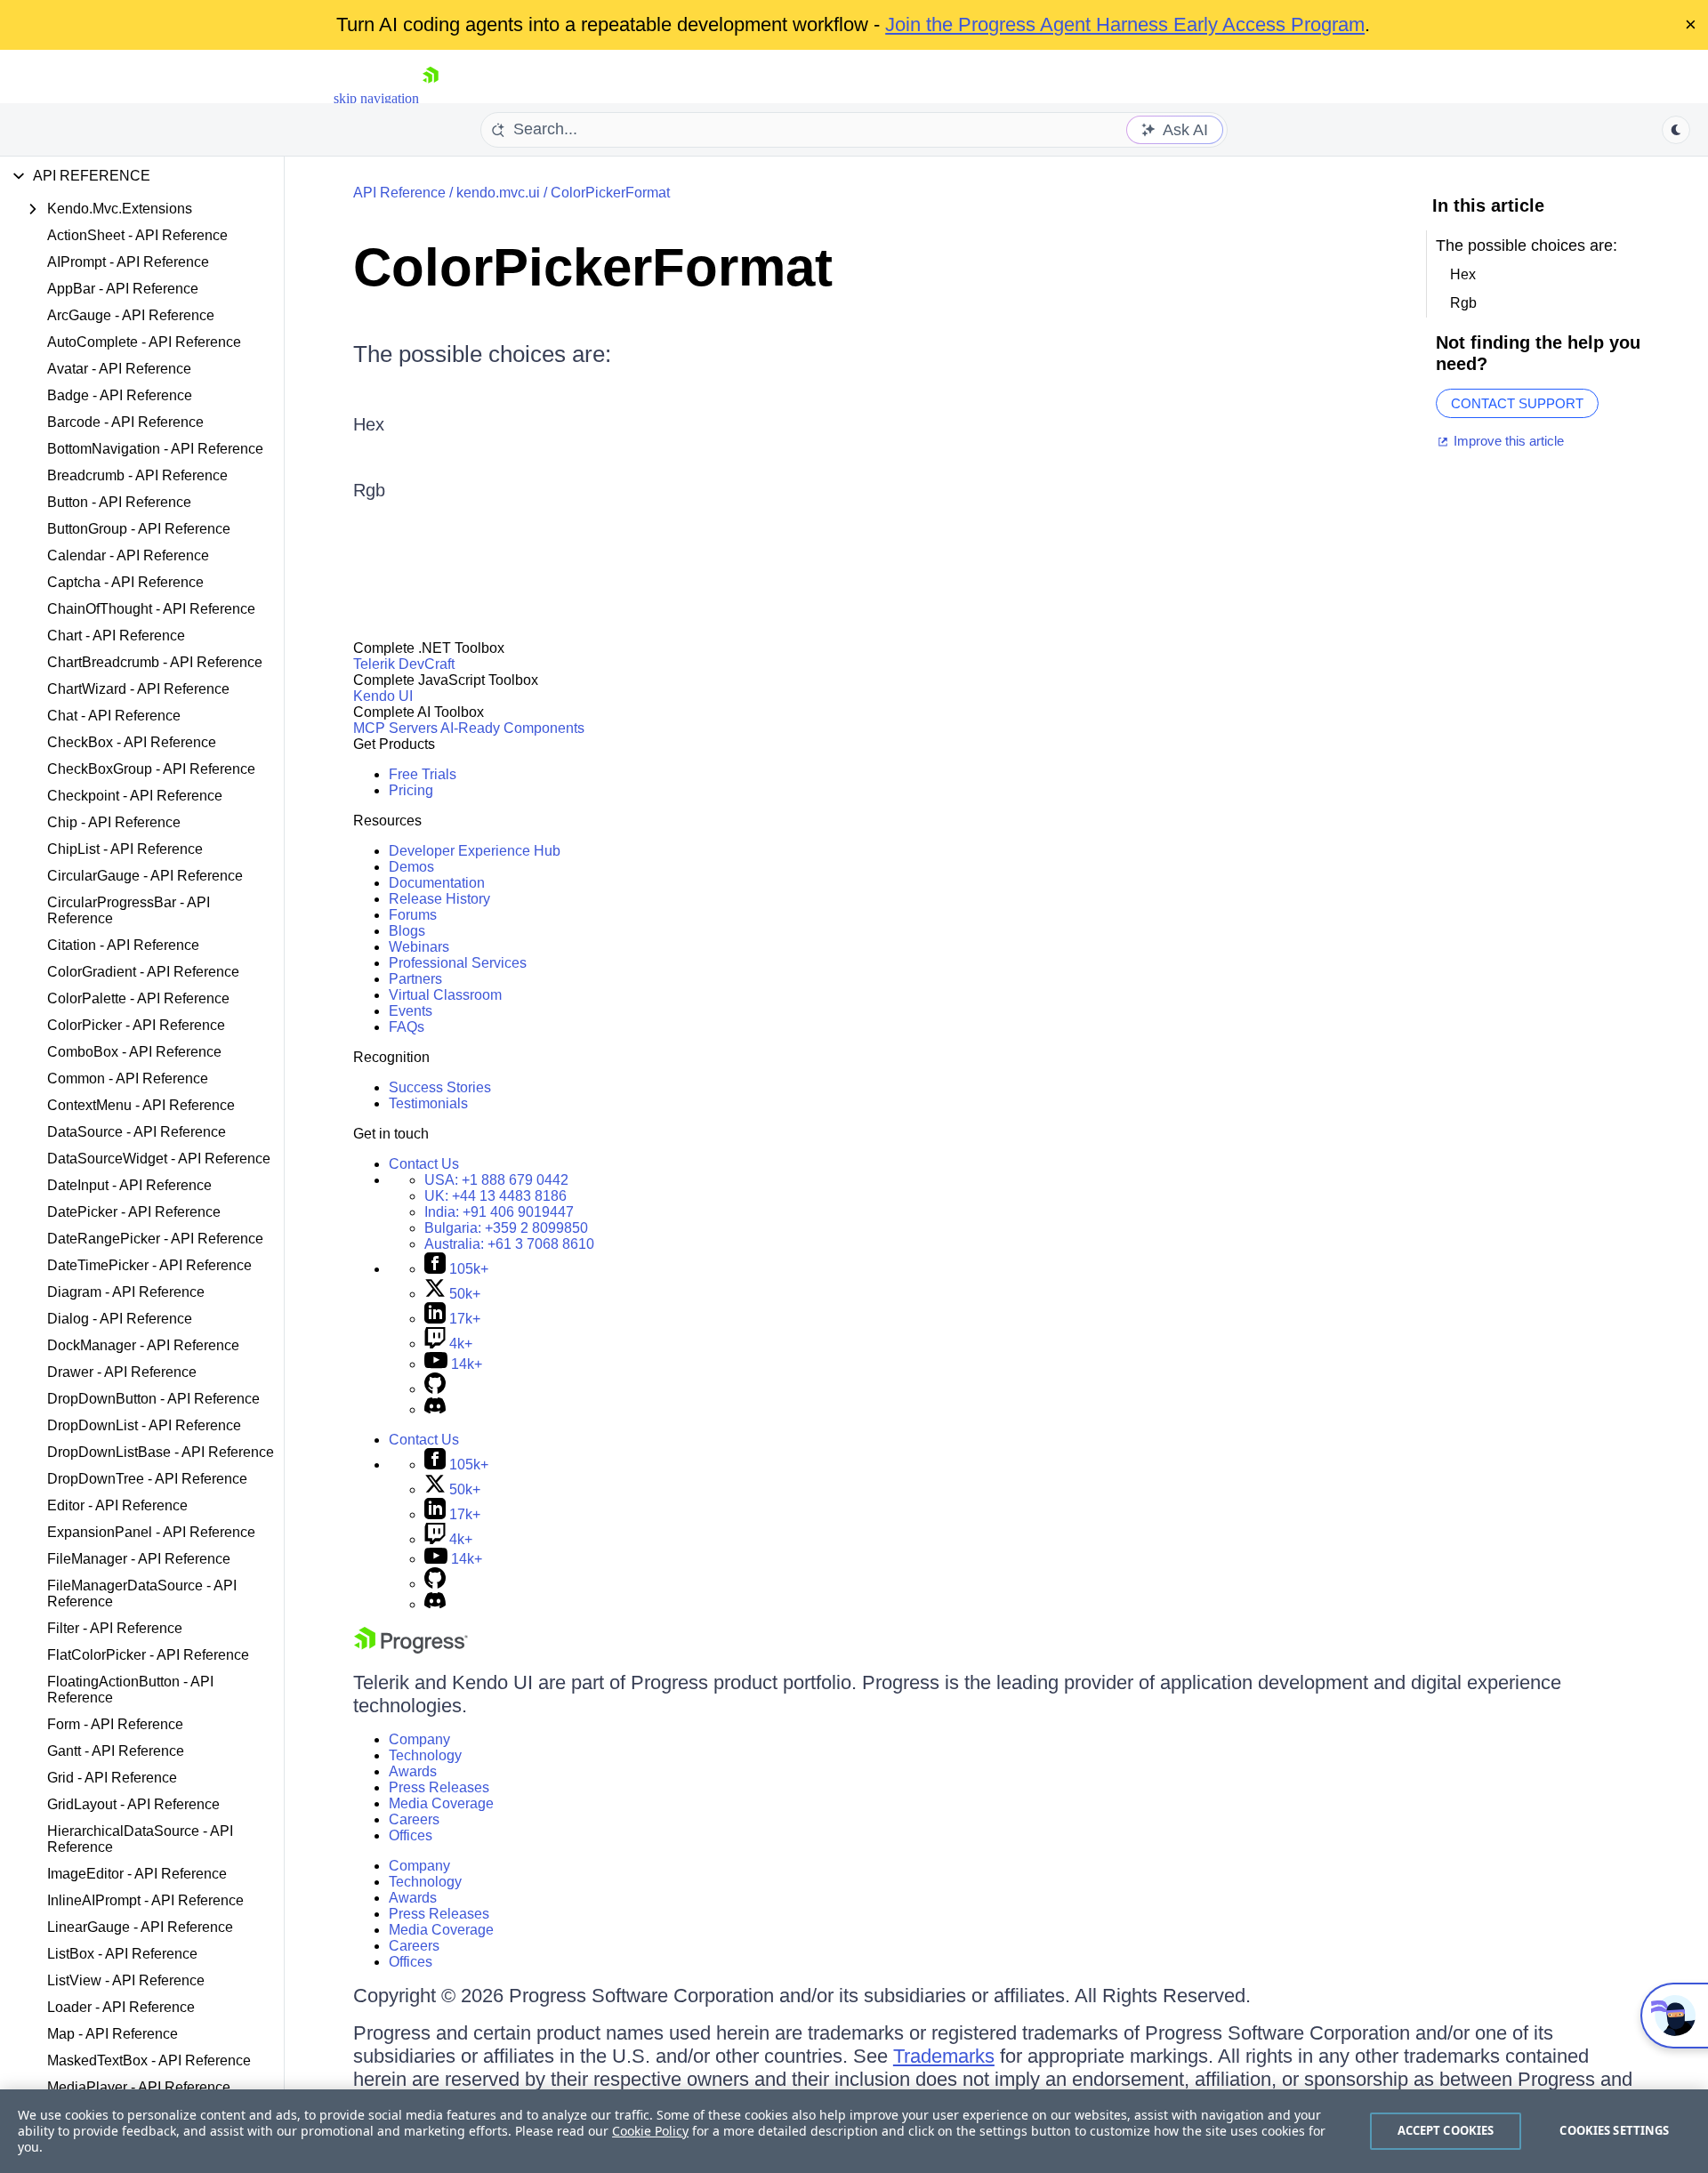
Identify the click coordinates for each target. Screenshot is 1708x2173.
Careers (414, 1819)
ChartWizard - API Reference (138, 689)
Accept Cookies (1446, 2130)
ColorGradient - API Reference (143, 972)
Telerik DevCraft (404, 664)
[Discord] (435, 1409)
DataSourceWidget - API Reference (159, 1159)
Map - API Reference (113, 2034)
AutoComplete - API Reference (144, 342)
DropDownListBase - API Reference (161, 1452)
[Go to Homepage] (431, 98)
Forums (413, 915)
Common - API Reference (128, 1078)
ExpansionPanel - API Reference (151, 1532)
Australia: (509, 1244)
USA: (496, 1180)
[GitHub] (435, 1389)
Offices (411, 1835)
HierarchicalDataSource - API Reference (140, 1839)
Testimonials (428, 1103)
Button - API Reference (119, 502)
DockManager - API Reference (143, 1345)
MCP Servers (395, 728)
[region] (854, 2131)
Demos (411, 867)
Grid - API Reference (112, 1778)
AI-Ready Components (512, 728)
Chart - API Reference (116, 636)
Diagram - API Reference (126, 1292)
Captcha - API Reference (125, 582)
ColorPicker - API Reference (136, 1025)
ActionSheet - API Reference (137, 235)
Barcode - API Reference (125, 422)
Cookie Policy (650, 2131)
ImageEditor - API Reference (137, 1874)
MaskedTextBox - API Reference (149, 2060)
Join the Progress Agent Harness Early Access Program (1125, 24)
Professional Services (458, 963)
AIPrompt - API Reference (128, 262)
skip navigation (376, 98)
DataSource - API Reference (137, 1132)
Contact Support (1517, 403)
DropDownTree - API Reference (147, 1479)
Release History (439, 899)
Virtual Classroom (445, 995)
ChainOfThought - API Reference (151, 609)
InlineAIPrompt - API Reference (145, 1900)
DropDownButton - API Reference (153, 1399)
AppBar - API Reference (123, 289)
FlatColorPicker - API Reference (148, 1655)
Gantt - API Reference (116, 1751)
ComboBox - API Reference (134, 1052)
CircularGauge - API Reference (145, 876)
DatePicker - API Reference (134, 1212)
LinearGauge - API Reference (140, 1927)
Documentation (437, 883)
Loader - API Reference (121, 2007)
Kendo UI (383, 696)
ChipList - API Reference (125, 849)
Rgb (369, 490)
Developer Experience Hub (475, 851)
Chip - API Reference (114, 822)
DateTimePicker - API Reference (149, 1265)
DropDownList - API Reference (144, 1425)
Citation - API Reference (123, 945)
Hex (369, 424)
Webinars (419, 947)
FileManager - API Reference (139, 1559)
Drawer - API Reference (122, 1372)
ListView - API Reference (126, 1980)
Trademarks (944, 2056)
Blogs (407, 931)
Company (419, 1739)
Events (411, 1011)
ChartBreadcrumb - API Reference (155, 662)
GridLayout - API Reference (133, 1804)
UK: (495, 1196)
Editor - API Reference (117, 1505)
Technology (425, 1755)
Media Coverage (441, 1803)
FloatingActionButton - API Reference (130, 1690)
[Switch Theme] (1676, 130)
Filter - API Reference (115, 1628)
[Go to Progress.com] (411, 1649)
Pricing (411, 790)
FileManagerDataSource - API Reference (142, 1594)
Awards (413, 1771)
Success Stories (440, 1087)
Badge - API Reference (120, 395)
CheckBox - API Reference (132, 742)
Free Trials (423, 774)
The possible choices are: (482, 354)
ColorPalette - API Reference (138, 998)
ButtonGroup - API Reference (139, 529)
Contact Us (424, 1164)
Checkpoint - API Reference (135, 796)
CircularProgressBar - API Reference (129, 910)
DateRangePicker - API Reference (155, 1239)
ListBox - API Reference (122, 1954)
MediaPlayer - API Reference (139, 2087)
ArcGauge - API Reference (131, 315)
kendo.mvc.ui (498, 193)
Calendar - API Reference (128, 555)
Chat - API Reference (114, 716)
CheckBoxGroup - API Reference (151, 769)
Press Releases (439, 1787)
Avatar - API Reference (119, 369)
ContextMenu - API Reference (141, 1105)
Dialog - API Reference (120, 1319)
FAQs (407, 1027)
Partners (415, 979)
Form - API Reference (115, 1724)
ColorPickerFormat (610, 193)
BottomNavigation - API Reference (155, 449)
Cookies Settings (1614, 2130)
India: (499, 1212)
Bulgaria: (506, 1228)
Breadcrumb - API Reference (137, 475)
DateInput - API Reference (129, 1185)
